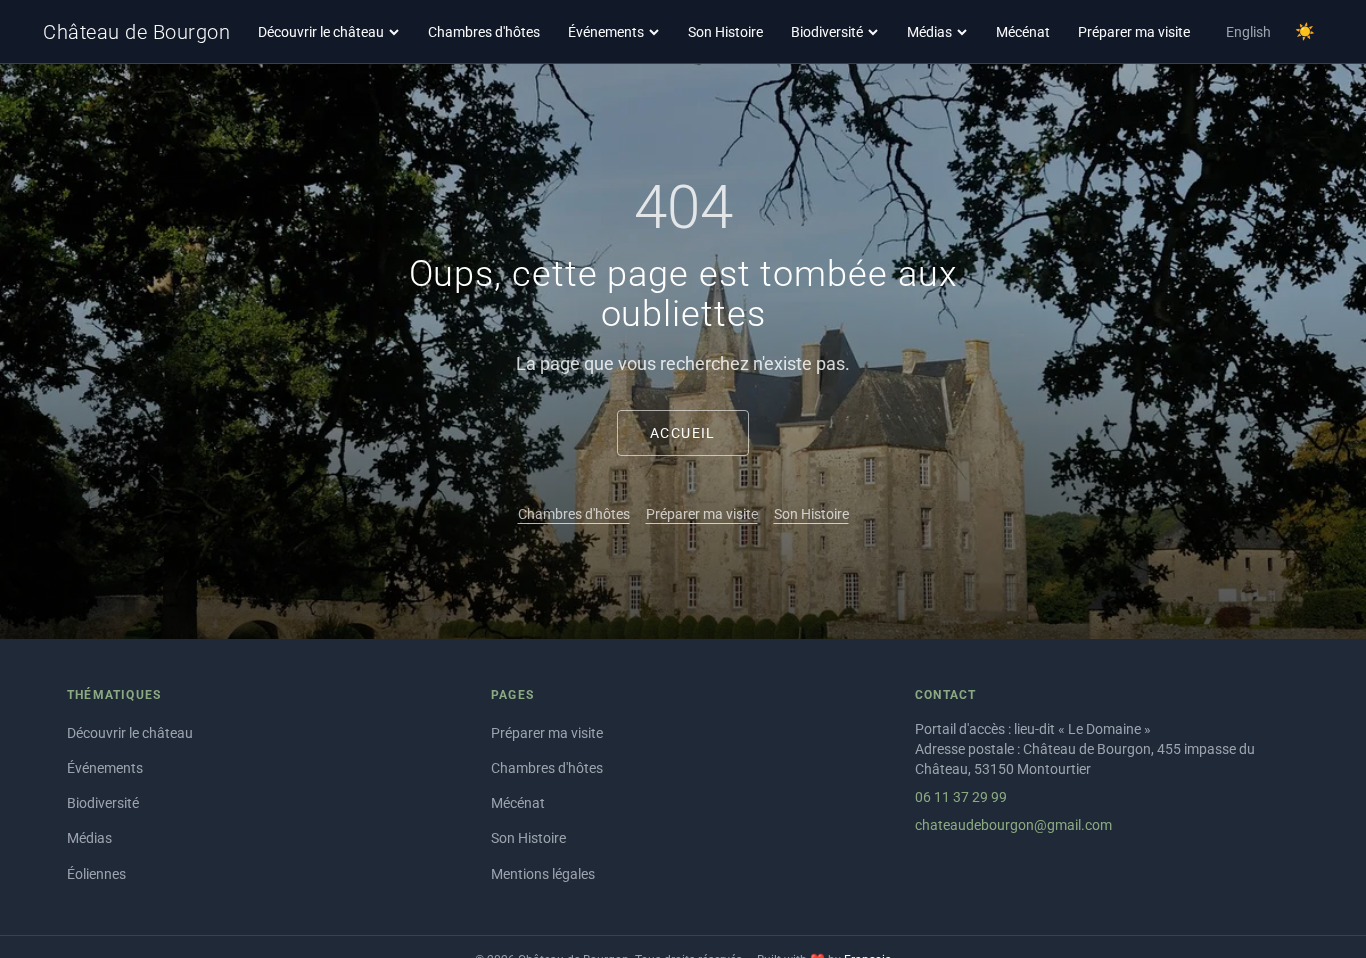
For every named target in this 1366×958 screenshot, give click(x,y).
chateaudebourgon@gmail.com (1013, 825)
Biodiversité (827, 32)
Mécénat (1023, 32)
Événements (606, 32)
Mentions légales (543, 874)
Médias (929, 32)
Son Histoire (725, 32)
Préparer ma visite (1134, 32)
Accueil (683, 433)
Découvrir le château (321, 32)
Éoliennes (96, 874)
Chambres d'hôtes (484, 32)
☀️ (1305, 31)
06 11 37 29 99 (961, 797)
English (1248, 32)
